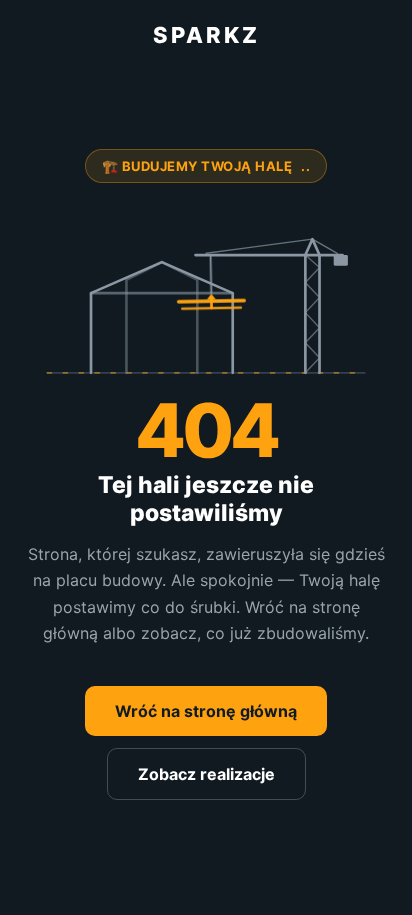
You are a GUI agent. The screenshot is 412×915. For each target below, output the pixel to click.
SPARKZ (206, 35)
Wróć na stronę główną (206, 711)
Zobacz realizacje (206, 774)
